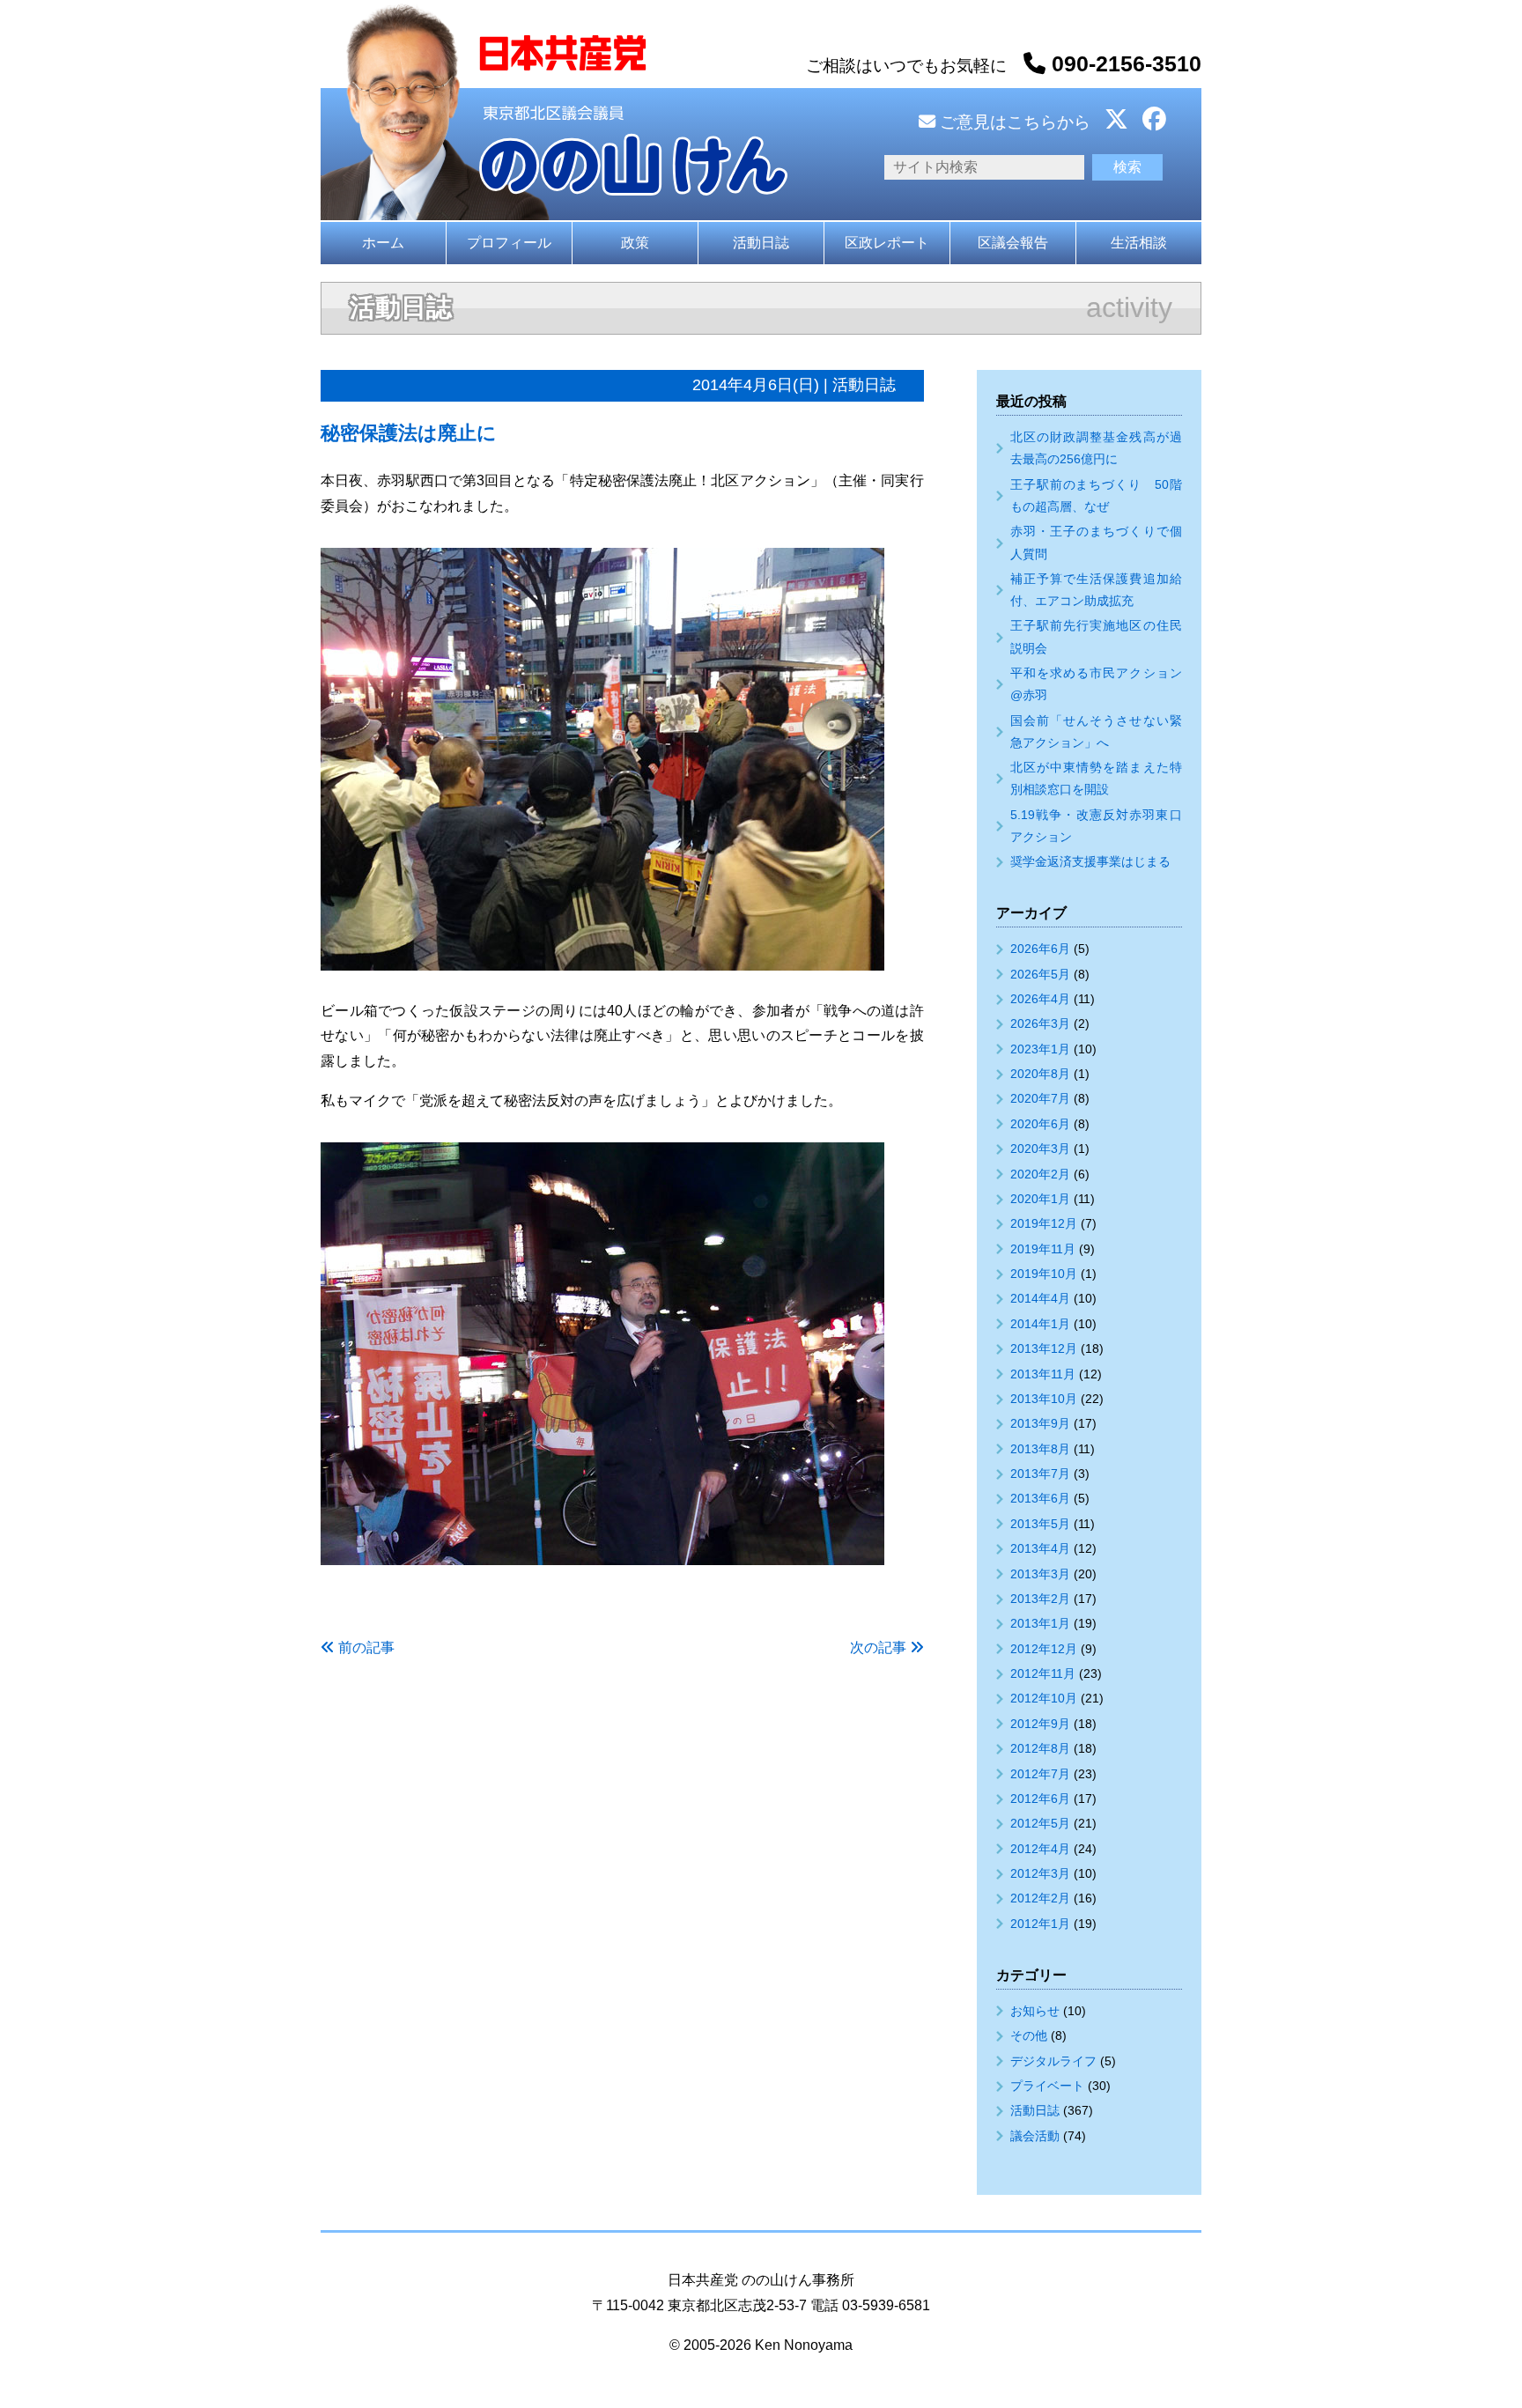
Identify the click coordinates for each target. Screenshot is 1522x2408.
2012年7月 (1040, 1774)
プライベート (1047, 2086)
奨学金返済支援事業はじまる (1090, 861)
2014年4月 (1040, 1298)
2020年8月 (1040, 1074)
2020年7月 (1040, 1098)
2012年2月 (1040, 1898)
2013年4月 (1040, 1548)
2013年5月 (1040, 1524)
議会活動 (1035, 2136)
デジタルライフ (1053, 2061)
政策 (635, 243)
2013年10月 (1044, 1399)
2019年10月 (1044, 1274)
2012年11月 (1043, 1673)
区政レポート (887, 243)
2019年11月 (1043, 1249)
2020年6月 (1040, 1124)
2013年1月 (1040, 1623)
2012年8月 (1040, 1748)
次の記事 (878, 1647)
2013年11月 (1043, 1374)
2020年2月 (1040, 1174)
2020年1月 (1040, 1199)
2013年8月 (1040, 1449)
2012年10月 (1044, 1698)
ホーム (383, 243)
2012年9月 (1040, 1724)
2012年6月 (1040, 1799)
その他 (1029, 2035)
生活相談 (1139, 243)
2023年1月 (1040, 1049)
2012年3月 (1040, 1873)
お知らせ (1035, 2011)
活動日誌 (761, 243)
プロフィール (509, 243)
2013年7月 (1040, 1474)
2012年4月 (1040, 1849)
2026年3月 (1040, 1023)
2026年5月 (1040, 974)
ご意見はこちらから (1013, 122)
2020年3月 (1040, 1149)
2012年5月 (1040, 1823)
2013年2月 (1040, 1599)
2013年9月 (1040, 1423)
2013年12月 (1044, 1348)
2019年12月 (1044, 1223)
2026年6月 (1040, 949)
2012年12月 (1044, 1649)
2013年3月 (1040, 1574)
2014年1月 (1040, 1324)
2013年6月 (1040, 1498)
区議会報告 (1013, 243)
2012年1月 (1040, 1924)
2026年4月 (1040, 999)
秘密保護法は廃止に (409, 433)
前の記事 (366, 1647)
